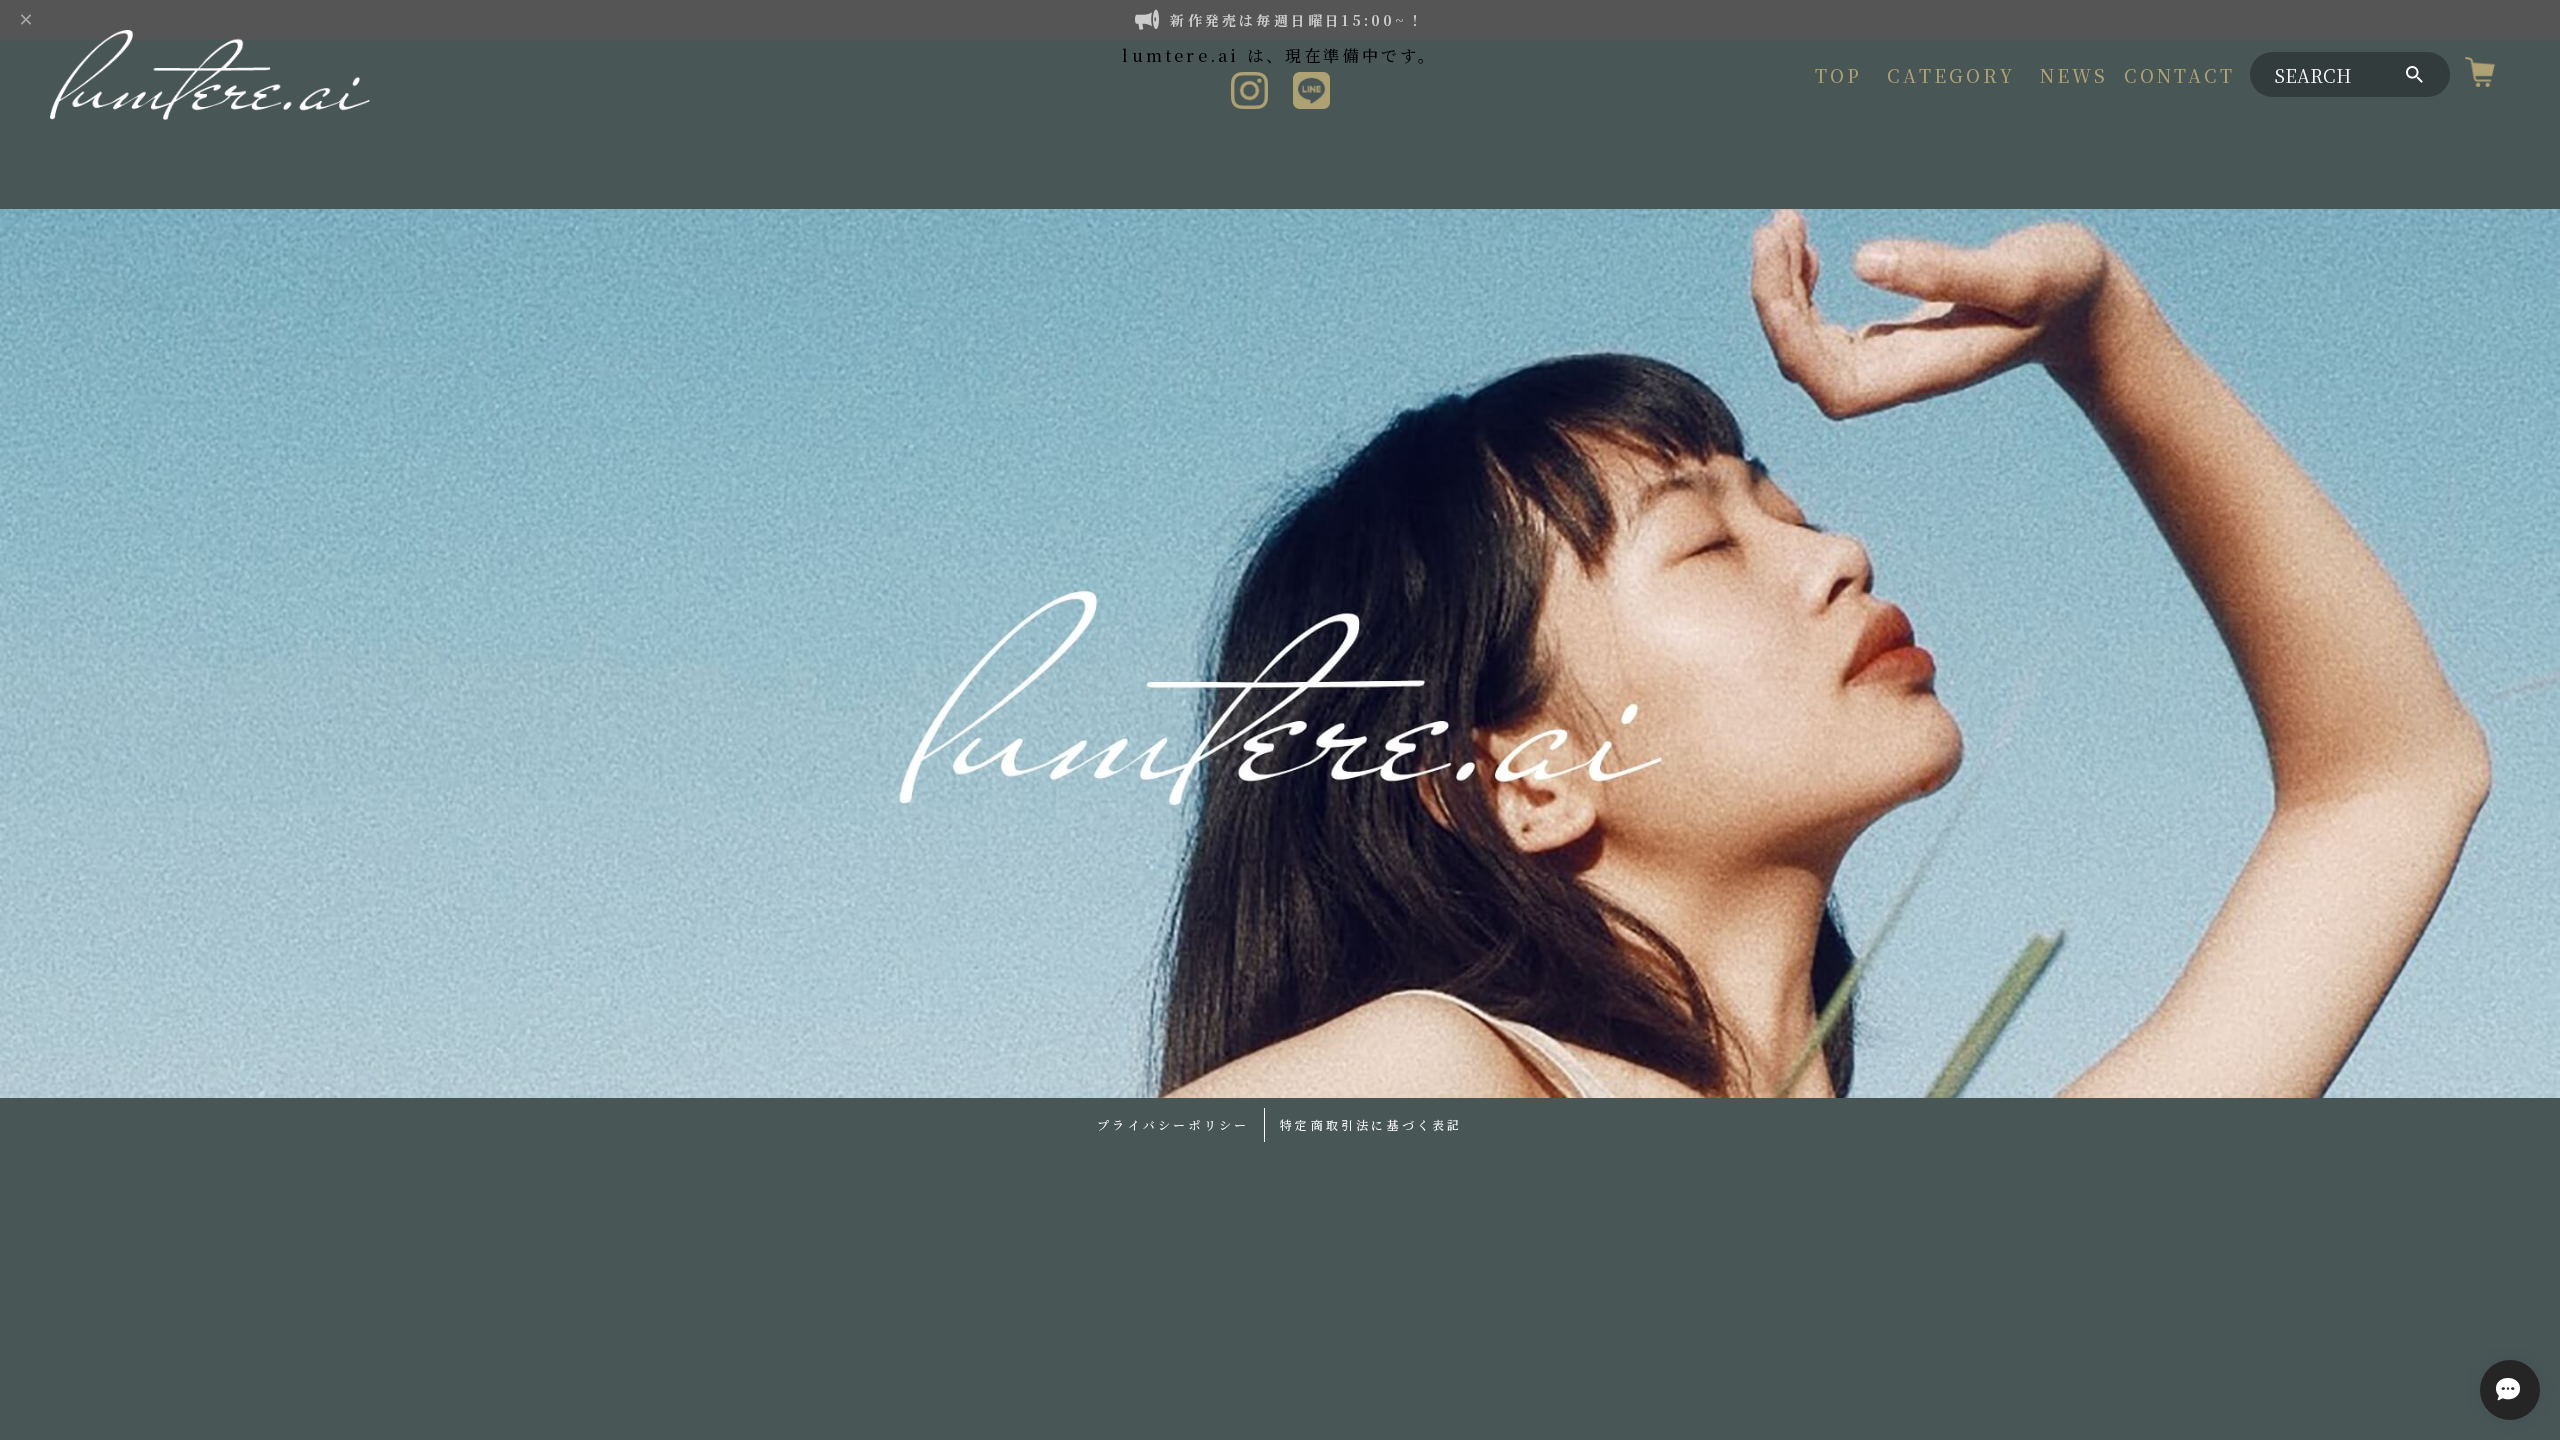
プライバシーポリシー (1173, 1124)
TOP (1839, 75)
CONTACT (2179, 75)
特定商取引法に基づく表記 (1371, 1124)
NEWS (2074, 75)
